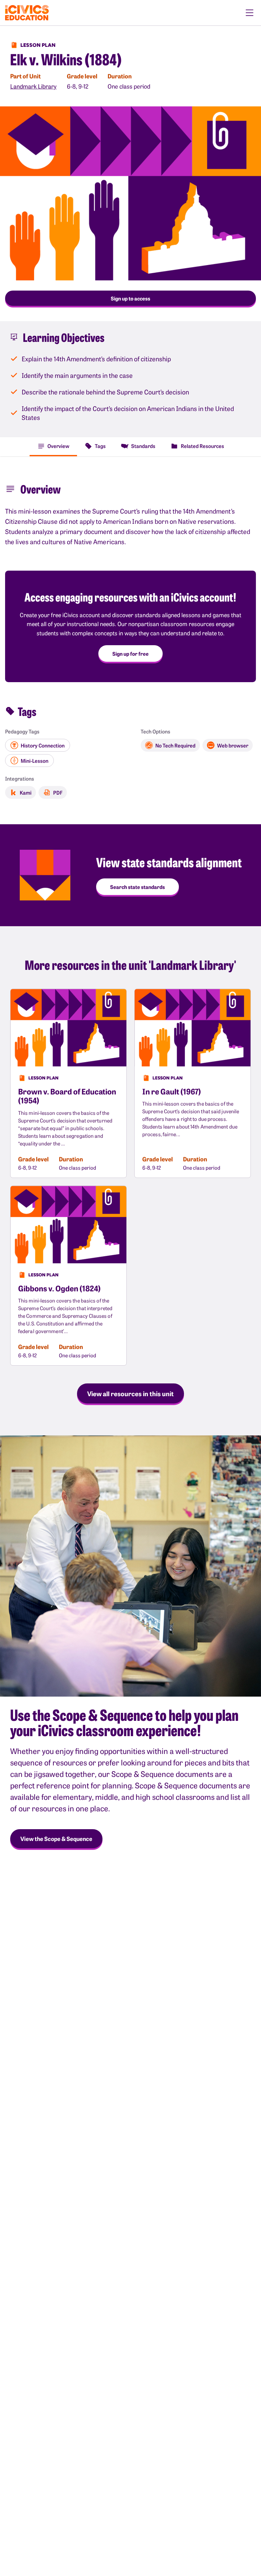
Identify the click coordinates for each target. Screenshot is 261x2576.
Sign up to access (130, 298)
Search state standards (138, 887)
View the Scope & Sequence (56, 1839)
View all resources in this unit (130, 1393)
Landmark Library (33, 86)
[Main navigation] (250, 13)
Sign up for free (130, 653)
